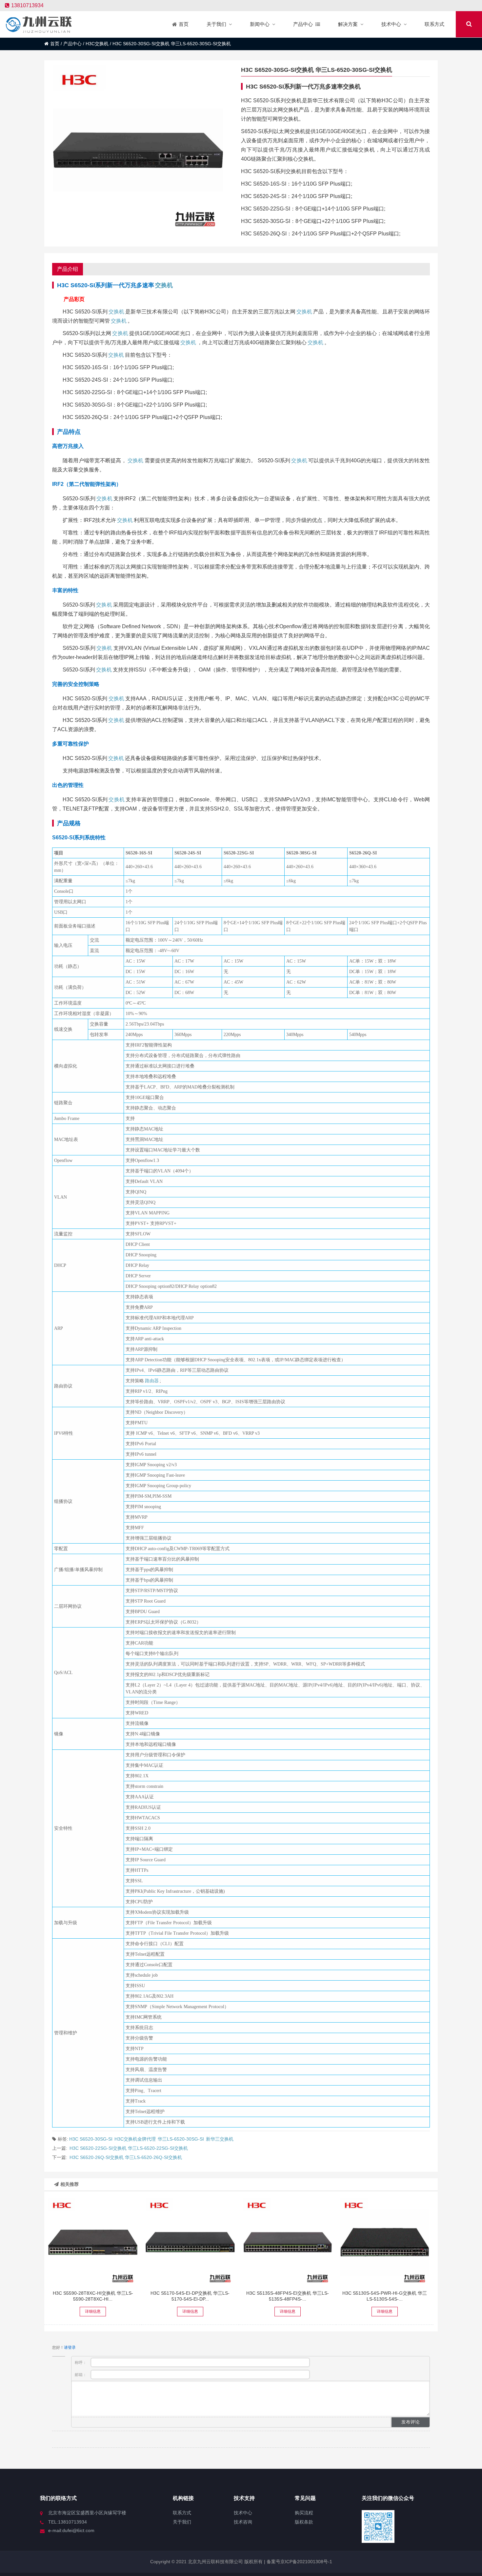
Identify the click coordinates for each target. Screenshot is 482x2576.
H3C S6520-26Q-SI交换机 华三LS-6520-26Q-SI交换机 (126, 2157)
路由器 (152, 1381)
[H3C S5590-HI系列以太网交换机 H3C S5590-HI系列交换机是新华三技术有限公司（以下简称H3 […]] (93, 2242)
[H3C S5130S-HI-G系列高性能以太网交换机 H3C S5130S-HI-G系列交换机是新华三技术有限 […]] (385, 2242)
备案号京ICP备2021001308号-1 (299, 2562)
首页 (55, 44)
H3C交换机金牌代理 (135, 2139)
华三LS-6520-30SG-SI (181, 2139)
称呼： (81, 2363)
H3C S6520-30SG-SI (91, 2139)
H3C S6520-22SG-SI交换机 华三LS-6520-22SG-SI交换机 (129, 2148)
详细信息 (93, 2311)
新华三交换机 (220, 2139)
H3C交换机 (97, 44)
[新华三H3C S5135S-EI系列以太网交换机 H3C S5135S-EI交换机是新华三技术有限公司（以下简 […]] (288, 2242)
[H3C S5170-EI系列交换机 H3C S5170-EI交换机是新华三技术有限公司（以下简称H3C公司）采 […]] (190, 2242)
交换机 (164, 285)
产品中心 (72, 44)
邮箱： (81, 2375)
